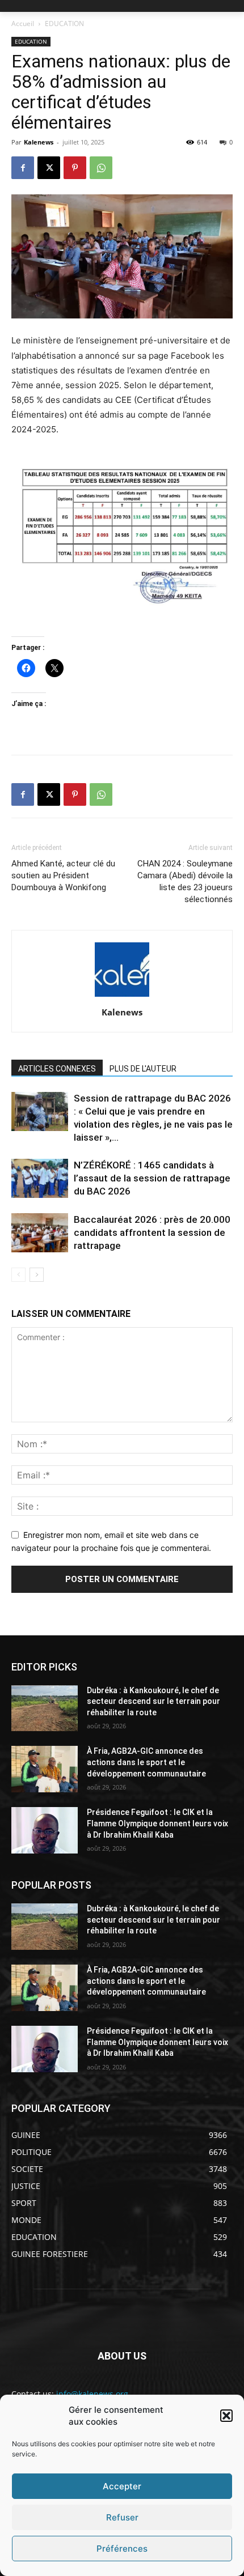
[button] (226, 2416)
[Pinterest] (75, 168)
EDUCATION (64, 24)
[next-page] (37, 1275)
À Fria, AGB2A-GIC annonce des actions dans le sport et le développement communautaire (146, 1762)
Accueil (23, 24)
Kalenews (39, 142)
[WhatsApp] (101, 168)
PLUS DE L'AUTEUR (143, 1069)
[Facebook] (23, 168)
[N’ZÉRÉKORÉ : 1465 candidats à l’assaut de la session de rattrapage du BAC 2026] (40, 1178)
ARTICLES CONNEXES (57, 1069)
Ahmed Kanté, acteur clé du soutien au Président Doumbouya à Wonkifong (63, 875)
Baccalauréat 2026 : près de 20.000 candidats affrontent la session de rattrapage (152, 1232)
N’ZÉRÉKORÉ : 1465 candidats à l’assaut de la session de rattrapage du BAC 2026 (152, 1178)
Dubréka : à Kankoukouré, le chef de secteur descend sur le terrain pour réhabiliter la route (153, 1701)
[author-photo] (122, 996)
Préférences (122, 2549)
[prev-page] (18, 1275)
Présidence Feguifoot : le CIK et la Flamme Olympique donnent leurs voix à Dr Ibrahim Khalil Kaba (157, 1823)
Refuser (122, 2517)
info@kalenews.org (92, 2394)
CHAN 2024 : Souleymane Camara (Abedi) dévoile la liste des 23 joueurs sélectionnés (185, 881)
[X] (49, 168)
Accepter (122, 2486)
